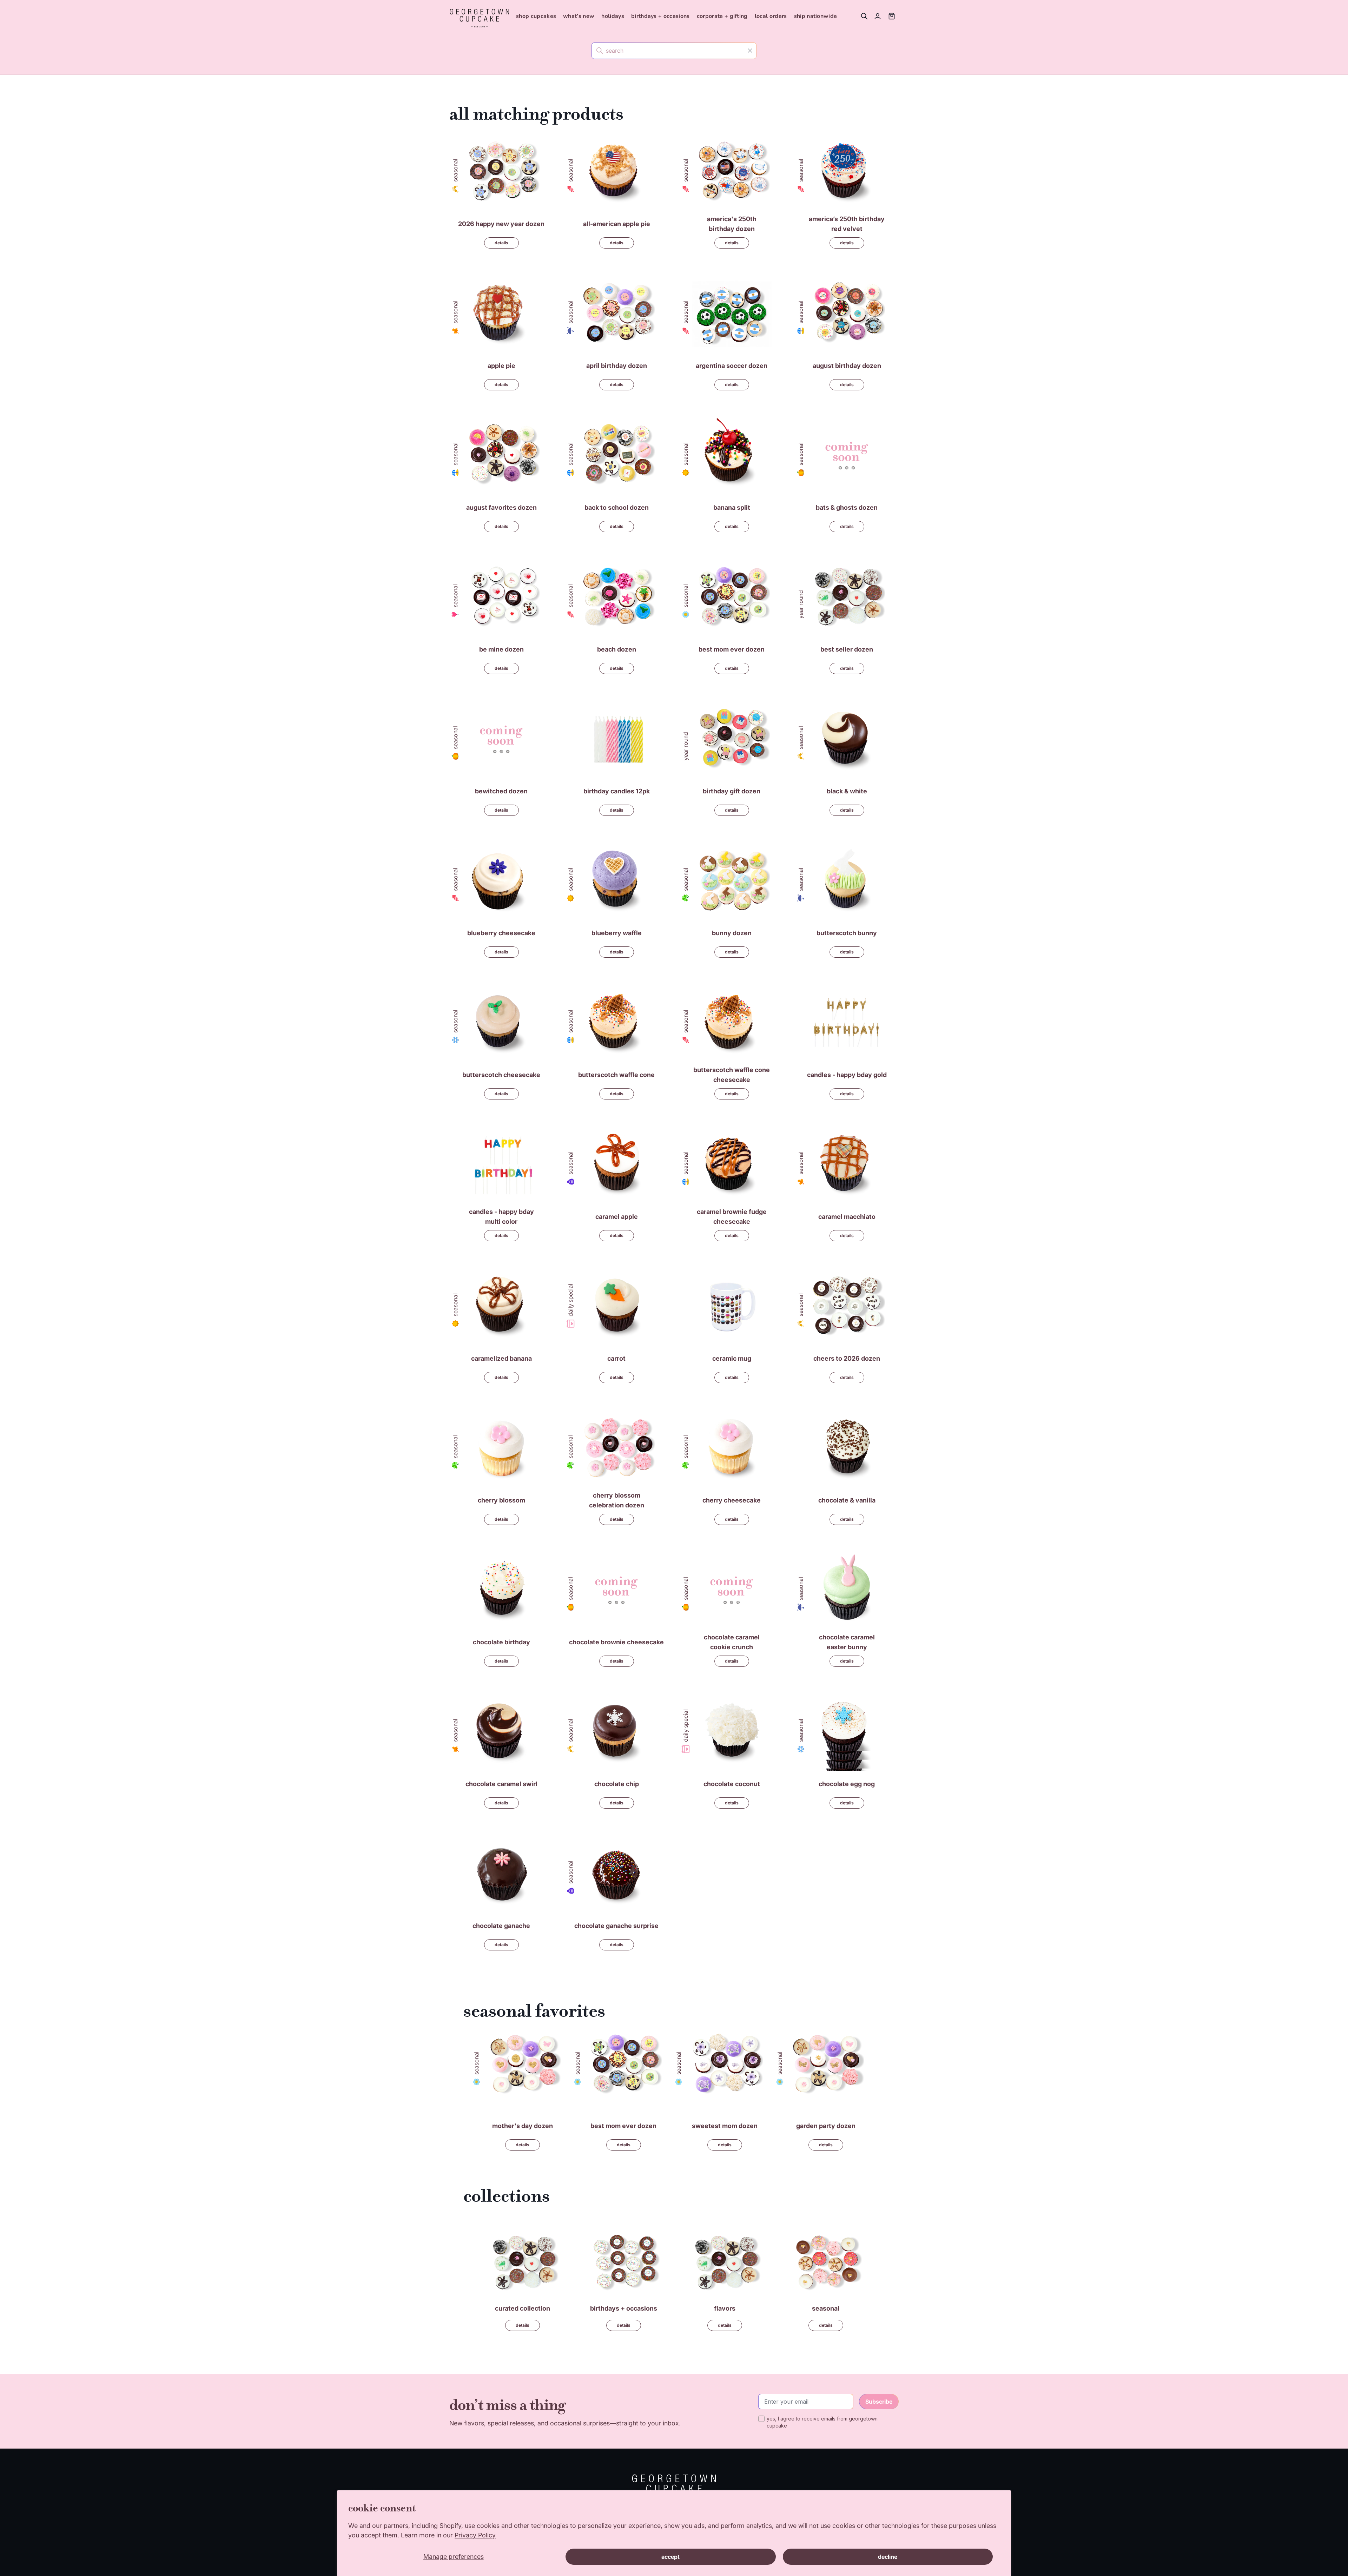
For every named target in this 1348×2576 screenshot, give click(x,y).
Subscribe (879, 2402)
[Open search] (864, 16)
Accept (670, 2557)
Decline (888, 2557)
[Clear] (750, 50)
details (501, 243)
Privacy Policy (475, 2535)
